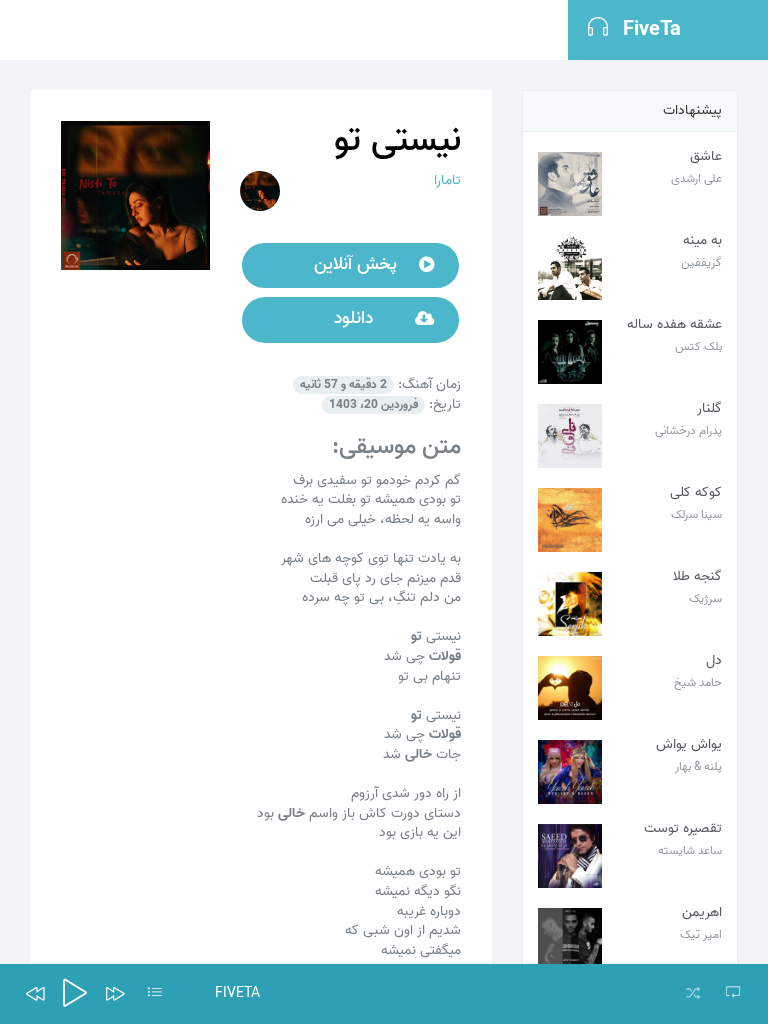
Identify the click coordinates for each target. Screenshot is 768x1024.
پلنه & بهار (698, 766)
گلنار (709, 408)
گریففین (701, 262)
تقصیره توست (683, 828)
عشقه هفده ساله (674, 324)
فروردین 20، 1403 (373, 405)
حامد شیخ (698, 682)
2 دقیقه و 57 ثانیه (343, 385)
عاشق (706, 156)
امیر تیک (701, 934)
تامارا (447, 180)
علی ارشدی (696, 178)
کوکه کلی (696, 492)
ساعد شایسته (690, 850)
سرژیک (705, 598)
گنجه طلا (697, 576)
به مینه (702, 240)
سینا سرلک (696, 514)
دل (714, 660)
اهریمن (702, 912)
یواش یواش (689, 744)
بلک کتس (698, 346)
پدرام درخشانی (688, 430)
